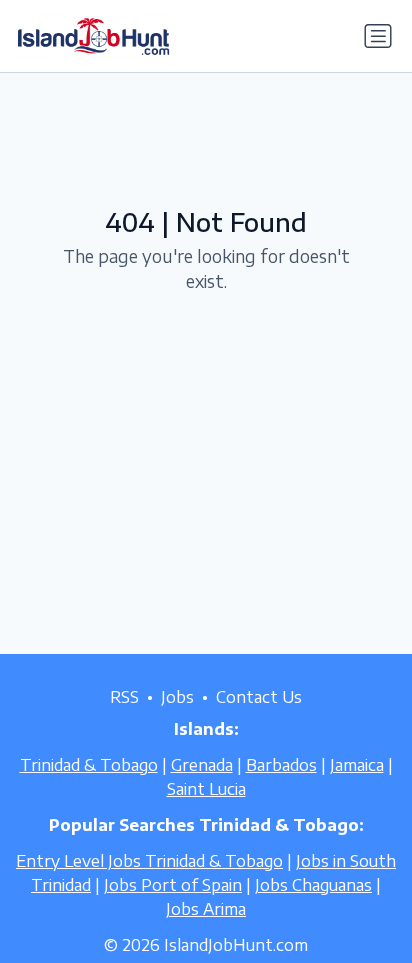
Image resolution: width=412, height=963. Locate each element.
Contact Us (259, 697)
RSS (124, 697)
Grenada (202, 765)
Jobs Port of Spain (173, 885)
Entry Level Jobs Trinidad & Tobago (149, 861)
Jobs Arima (206, 909)
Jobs (177, 697)
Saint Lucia (206, 789)
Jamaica (357, 765)
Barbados (281, 765)
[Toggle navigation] (378, 36)
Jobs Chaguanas (313, 885)
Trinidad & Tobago (89, 765)
